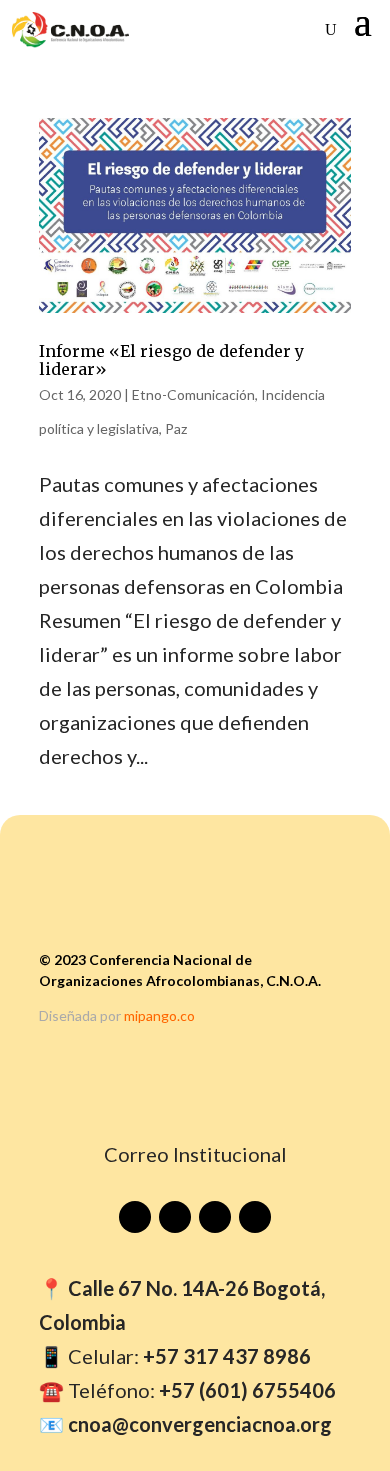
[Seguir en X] (255, 1217)
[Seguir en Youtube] (135, 1217)
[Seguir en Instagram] (215, 1217)
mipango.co (159, 1015)
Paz (176, 428)
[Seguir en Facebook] (175, 1217)
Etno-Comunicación (193, 394)
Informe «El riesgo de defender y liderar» (171, 360)
